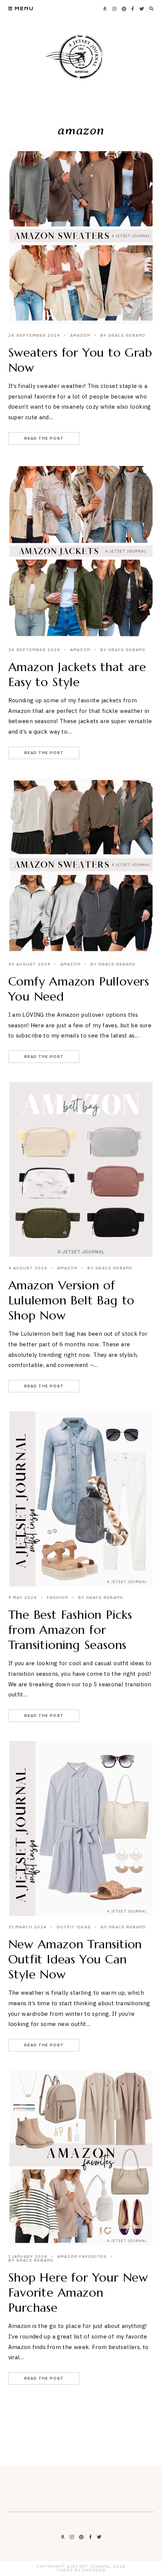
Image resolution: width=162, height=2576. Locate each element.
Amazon (80, 336)
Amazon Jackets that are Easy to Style (77, 674)
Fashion (57, 1598)
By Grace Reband (123, 336)
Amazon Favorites (82, 2257)
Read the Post (44, 438)
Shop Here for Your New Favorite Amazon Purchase (78, 2293)
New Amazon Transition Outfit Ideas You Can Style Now (75, 1959)
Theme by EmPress (81, 2570)
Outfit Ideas (74, 1927)
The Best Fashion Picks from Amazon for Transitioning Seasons (70, 1630)
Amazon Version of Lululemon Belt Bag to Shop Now (72, 1300)
